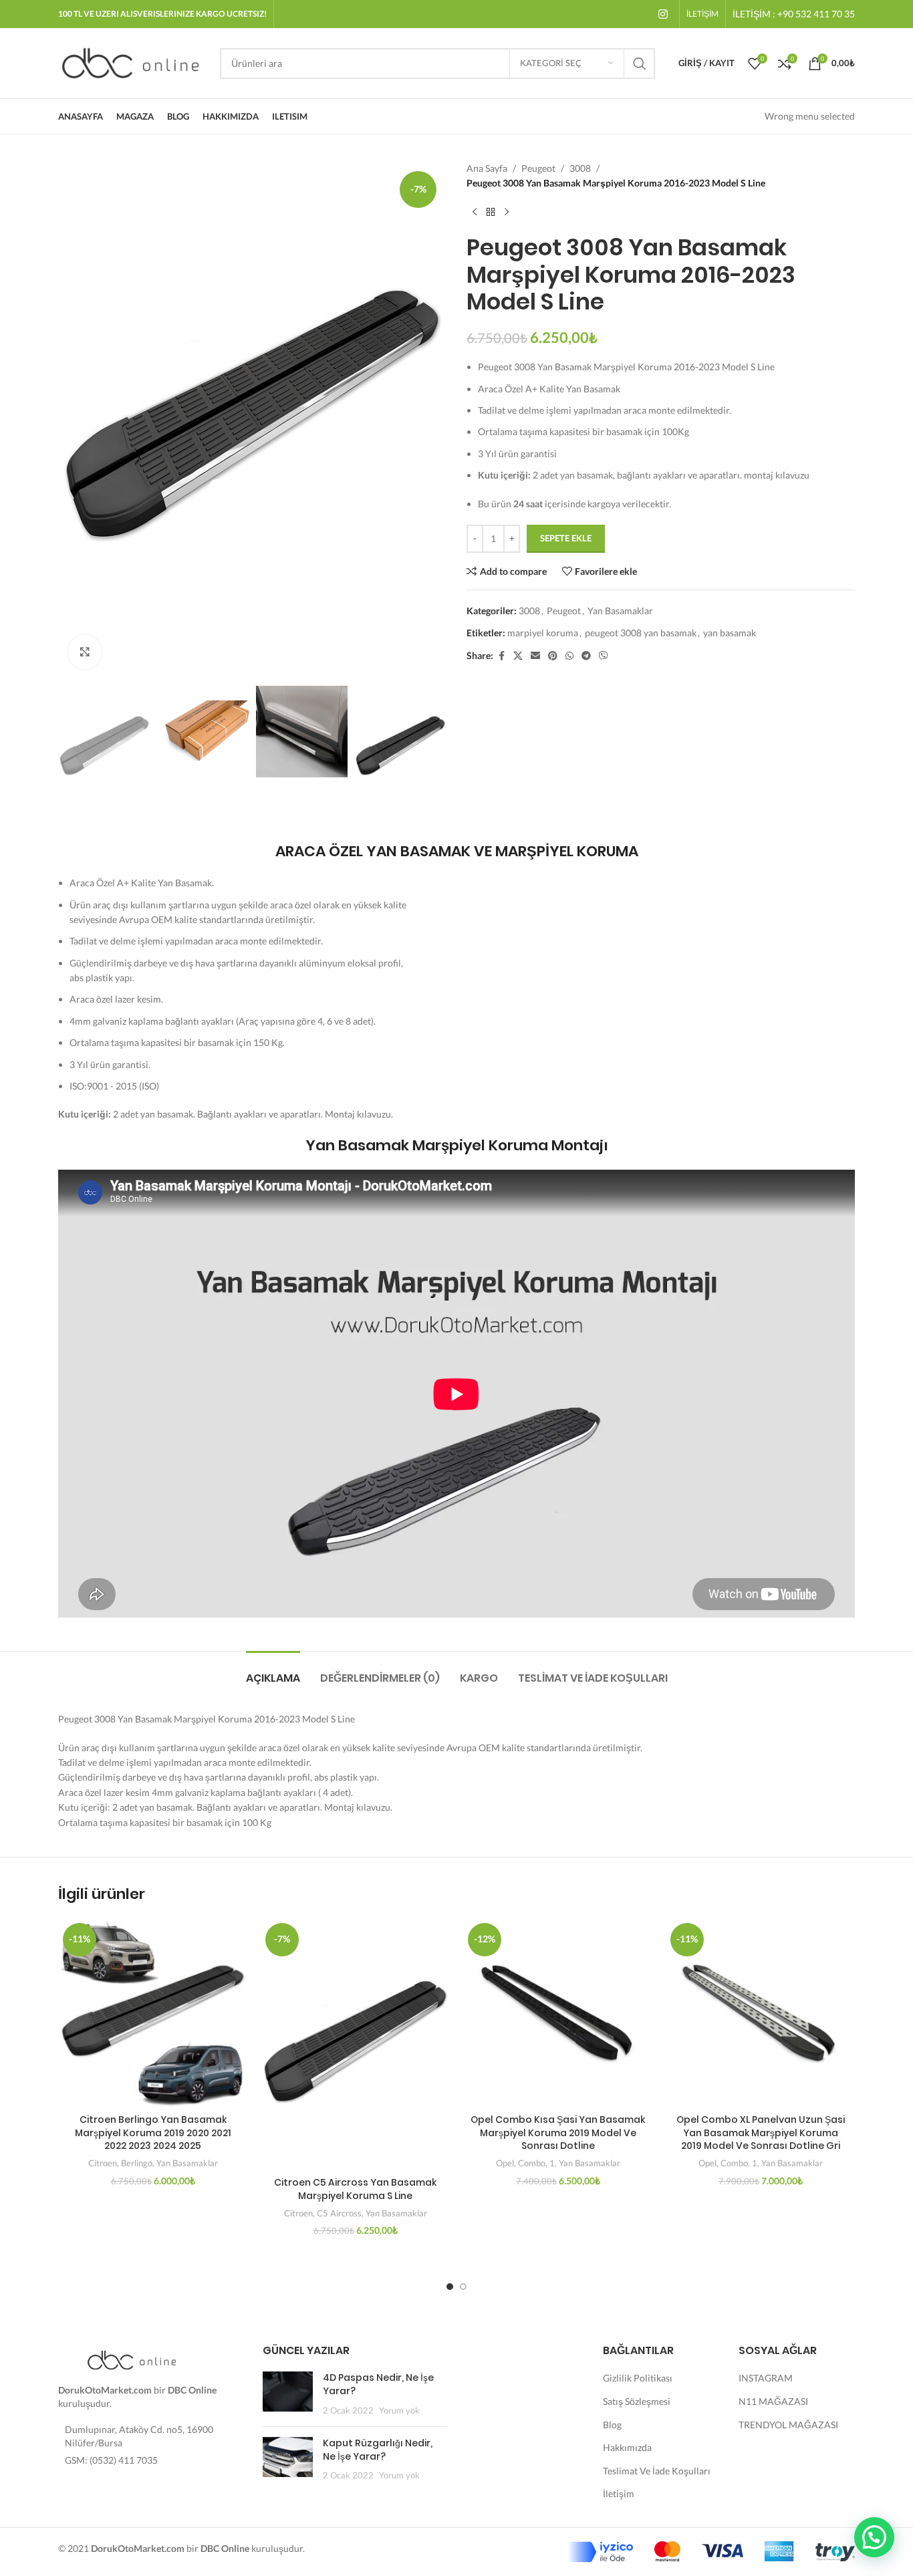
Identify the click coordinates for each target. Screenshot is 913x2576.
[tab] (273, 1671)
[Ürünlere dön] (491, 213)
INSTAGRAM (766, 2378)
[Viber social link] (604, 656)
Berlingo (137, 2163)
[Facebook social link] (501, 656)
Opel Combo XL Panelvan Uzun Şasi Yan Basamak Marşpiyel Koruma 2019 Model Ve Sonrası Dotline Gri (761, 2133)
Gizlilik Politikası (638, 2378)
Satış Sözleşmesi (637, 2401)
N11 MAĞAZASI (773, 2401)
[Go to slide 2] (463, 2287)
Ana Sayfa (487, 168)
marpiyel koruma (543, 633)
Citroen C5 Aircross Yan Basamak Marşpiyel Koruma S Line (355, 2189)
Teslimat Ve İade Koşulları (657, 2471)
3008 (580, 168)
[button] (874, 2537)
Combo (532, 2163)
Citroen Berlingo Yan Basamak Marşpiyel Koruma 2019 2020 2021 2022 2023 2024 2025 (153, 2133)
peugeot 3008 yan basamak (641, 633)
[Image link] (132, 2359)
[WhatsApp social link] (569, 656)
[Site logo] (132, 62)
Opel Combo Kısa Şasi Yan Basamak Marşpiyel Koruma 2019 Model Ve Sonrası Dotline (558, 2133)
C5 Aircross (339, 2213)
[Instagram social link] (663, 14)
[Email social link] (535, 656)
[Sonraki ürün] (507, 213)
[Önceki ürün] (475, 213)
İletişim (619, 2493)
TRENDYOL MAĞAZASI (788, 2425)
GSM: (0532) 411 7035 (111, 2460)
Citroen (103, 2163)
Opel (505, 2163)
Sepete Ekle (566, 538)
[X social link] (518, 656)
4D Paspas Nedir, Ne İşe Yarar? (378, 2384)
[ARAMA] (640, 63)
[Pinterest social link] (553, 656)
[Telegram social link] (586, 656)
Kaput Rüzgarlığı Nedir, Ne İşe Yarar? (378, 2450)
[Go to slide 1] (450, 2287)
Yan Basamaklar (620, 611)
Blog (612, 2425)
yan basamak (730, 633)
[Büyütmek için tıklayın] (85, 652)
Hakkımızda (627, 2447)
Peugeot (538, 168)
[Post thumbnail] (288, 2394)
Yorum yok (399, 2411)
